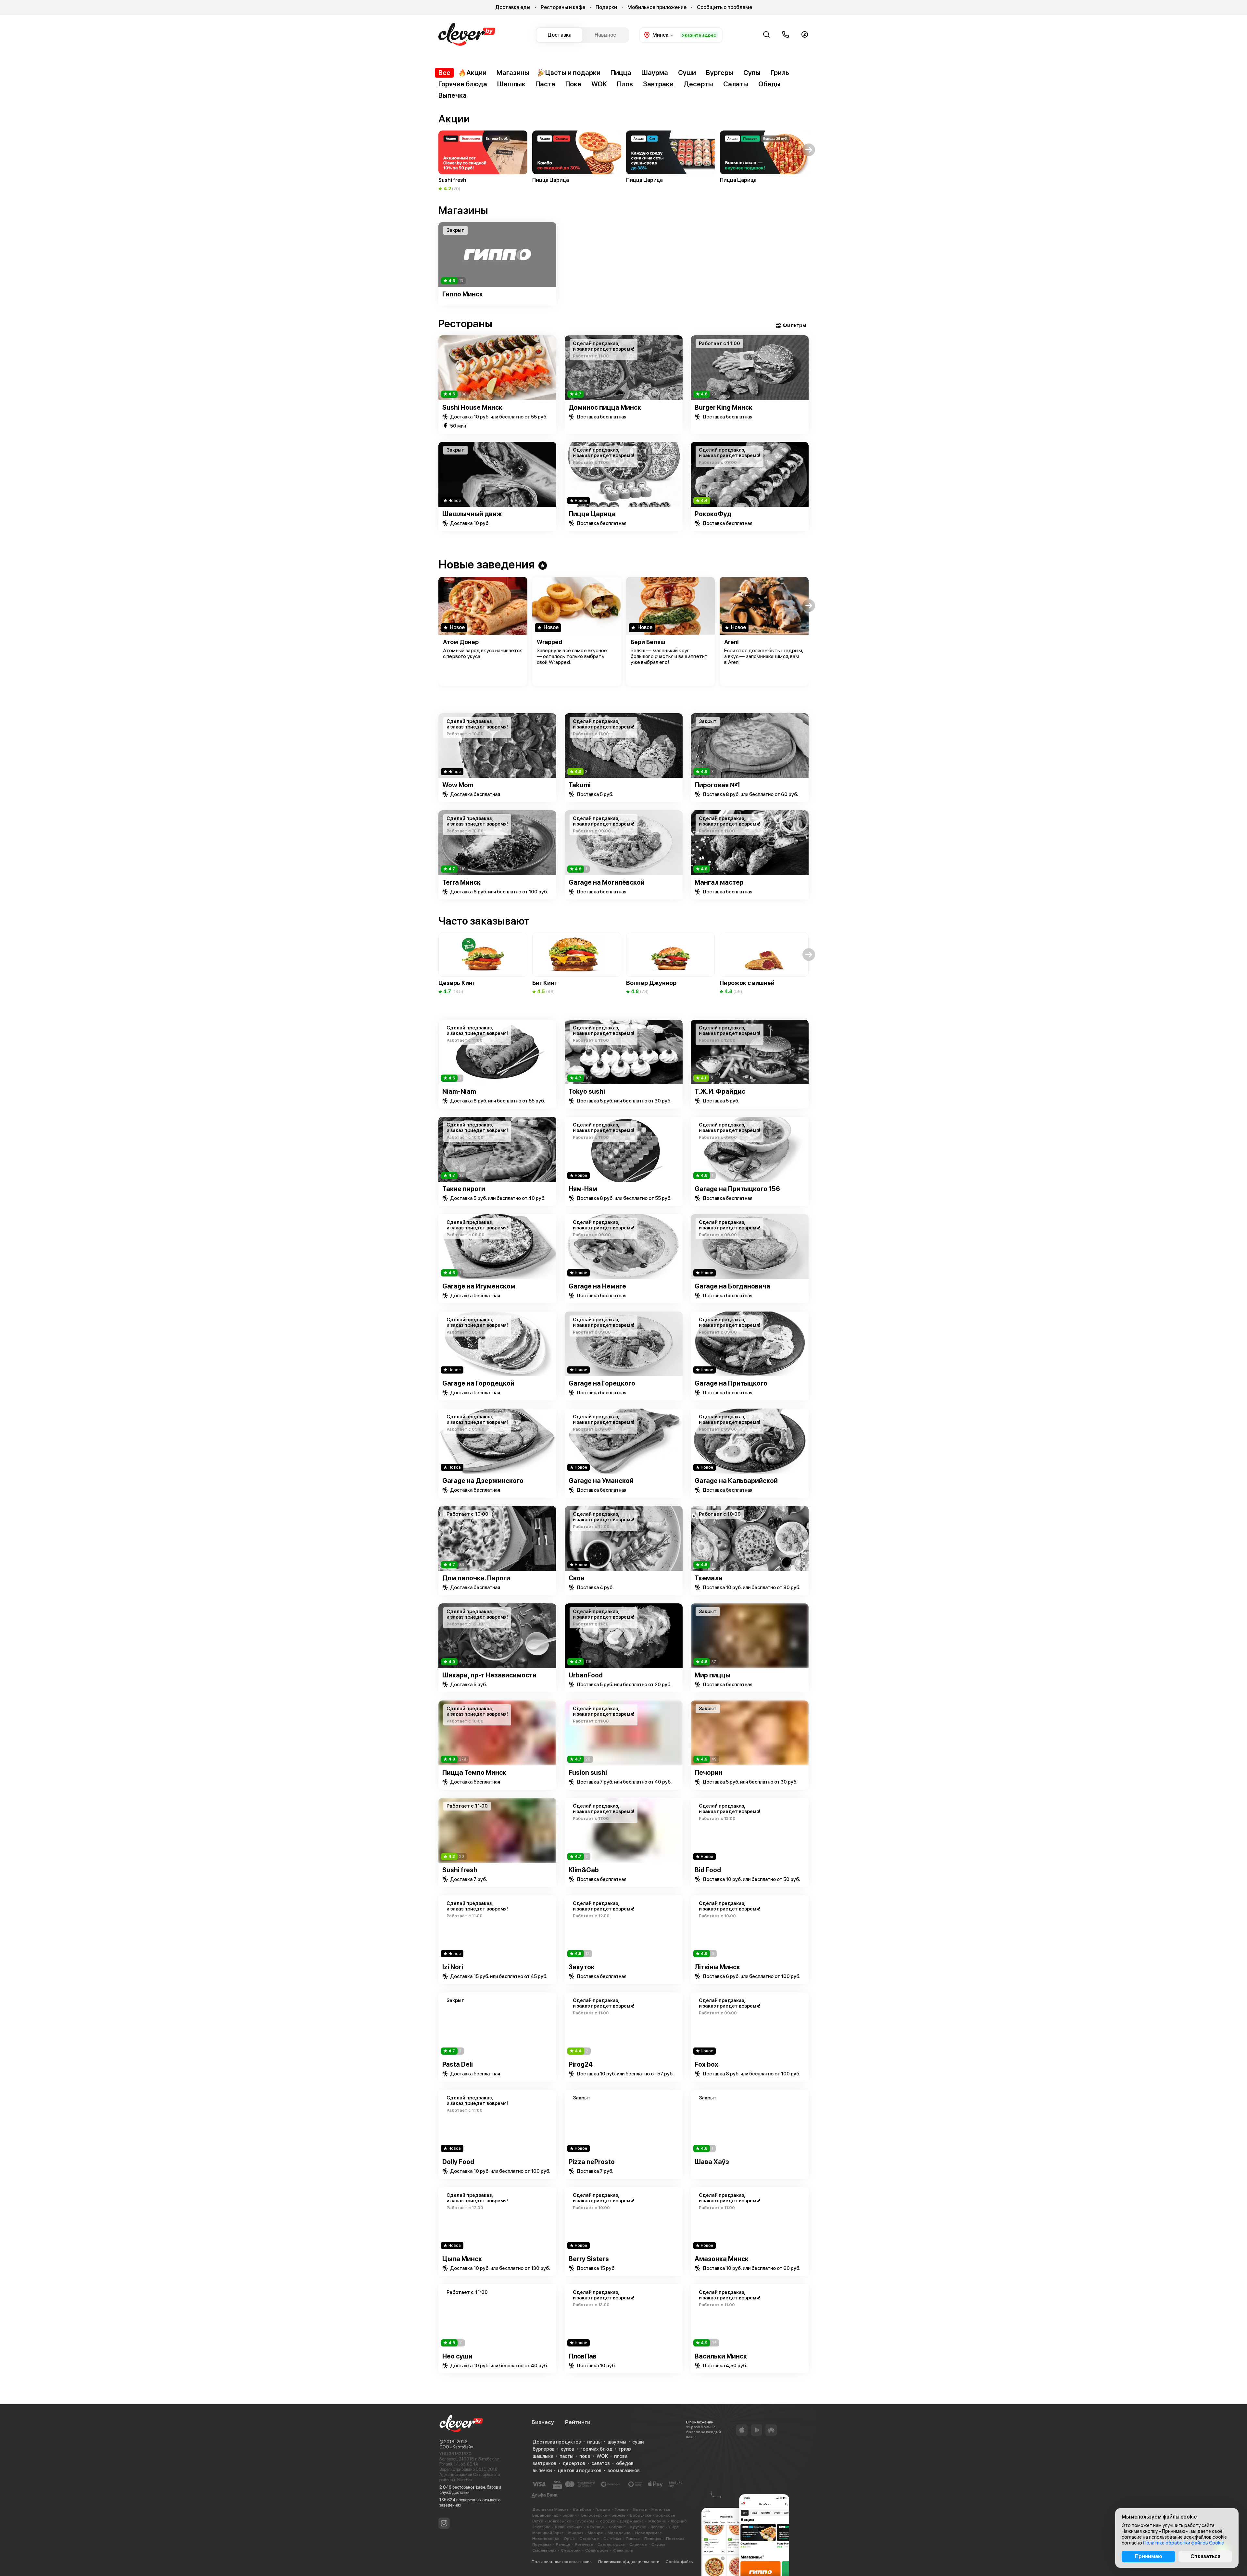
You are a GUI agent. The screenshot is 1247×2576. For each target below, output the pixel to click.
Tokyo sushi (587, 1091)
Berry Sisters (589, 2259)
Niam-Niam (459, 1091)
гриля (625, 2449)
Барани (570, 2515)
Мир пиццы (712, 1675)
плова (621, 2456)
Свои (577, 1578)
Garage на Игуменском (479, 1286)
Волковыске (559, 2521)
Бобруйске (641, 2515)
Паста (545, 84)
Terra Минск (461, 882)
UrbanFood (586, 1675)
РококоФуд (713, 514)
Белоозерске (594, 2515)
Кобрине (617, 2527)
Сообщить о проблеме (724, 7)
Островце (589, 2539)
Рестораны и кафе (563, 7)
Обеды (769, 84)
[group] (483, 161)
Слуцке (658, 2545)
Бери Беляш (648, 642)
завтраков (544, 2463)
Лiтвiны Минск (717, 1967)
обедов (625, 2463)
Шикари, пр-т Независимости (489, 1675)
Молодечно (619, 2533)
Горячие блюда (463, 84)
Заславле (541, 2527)
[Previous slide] (438, 255)
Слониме (638, 2545)
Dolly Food (458, 2162)
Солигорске (597, 2550)
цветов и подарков (580, 2470)
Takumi (580, 785)
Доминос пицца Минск (605, 407)
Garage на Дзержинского (483, 1481)
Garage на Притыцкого (731, 1383)
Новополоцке (546, 2539)
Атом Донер (461, 642)
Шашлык (511, 84)
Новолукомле (649, 2533)
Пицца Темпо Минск (474, 1773)
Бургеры (720, 73)
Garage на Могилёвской (607, 882)
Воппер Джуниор (651, 983)
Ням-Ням (583, 1189)
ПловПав (583, 2356)
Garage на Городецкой (478, 1383)
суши (638, 2442)
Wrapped (549, 642)
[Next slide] (809, 255)
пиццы (594, 2442)
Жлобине (657, 2521)
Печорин (709, 1773)
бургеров (544, 2449)
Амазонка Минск (722, 2259)
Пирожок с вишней (747, 983)
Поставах (675, 2539)
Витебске (582, 2509)
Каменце (595, 2527)
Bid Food (708, 1870)
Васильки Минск (721, 2356)
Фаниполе (623, 2550)
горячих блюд (596, 2449)
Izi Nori (453, 1967)
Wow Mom (458, 785)
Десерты (698, 84)
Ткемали (709, 1578)
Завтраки (658, 84)
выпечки (542, 2470)
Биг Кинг (545, 983)
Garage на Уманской (601, 1481)
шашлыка (543, 2456)
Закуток (582, 1967)
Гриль (780, 73)
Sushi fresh (460, 1870)
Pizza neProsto (592, 2162)
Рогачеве (584, 2545)
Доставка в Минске (550, 2509)
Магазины (513, 73)
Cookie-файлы (680, 2562)
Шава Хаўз (712, 2162)
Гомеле (622, 2509)
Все (444, 73)
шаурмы (617, 2442)
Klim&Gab (584, 1870)
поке (585, 2456)
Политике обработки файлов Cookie (1184, 2543)
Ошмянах (612, 2539)
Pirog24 (581, 2064)
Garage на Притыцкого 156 (737, 1189)
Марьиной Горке (548, 2533)
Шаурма (655, 73)
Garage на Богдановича (732, 1286)
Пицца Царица (592, 514)
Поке (573, 84)
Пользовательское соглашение (562, 2562)
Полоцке (653, 2539)
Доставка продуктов (557, 2442)
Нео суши (457, 2356)
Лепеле (657, 2527)
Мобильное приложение (657, 7)
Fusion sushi (588, 1773)
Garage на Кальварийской (736, 1481)
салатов (601, 2463)
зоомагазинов (624, 2470)
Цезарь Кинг (457, 983)
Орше (569, 2539)
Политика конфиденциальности (629, 2562)
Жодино (679, 2521)
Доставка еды (513, 7)
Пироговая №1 (717, 785)
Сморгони (571, 2550)
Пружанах (542, 2545)
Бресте (640, 2509)
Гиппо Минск (463, 294)
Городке (607, 2521)
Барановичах (545, 2515)
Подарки (606, 7)
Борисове (665, 2515)
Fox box (706, 2064)
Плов (625, 84)
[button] (438, 150)
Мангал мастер (719, 882)
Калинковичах (569, 2527)
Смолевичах (544, 2550)
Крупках (638, 2527)
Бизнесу (543, 2422)
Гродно (603, 2509)
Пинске (633, 2539)
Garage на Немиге (597, 1286)
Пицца (621, 73)
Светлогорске (611, 2545)
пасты (566, 2456)
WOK (599, 84)
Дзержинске (632, 2521)
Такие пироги (464, 1189)
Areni (731, 642)
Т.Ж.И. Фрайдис (720, 1091)
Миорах (576, 2533)
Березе (618, 2515)
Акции (476, 73)
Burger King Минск (724, 407)
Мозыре (595, 2533)
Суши (687, 73)
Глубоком (585, 2521)
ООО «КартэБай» (456, 2447)
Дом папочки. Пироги (476, 1578)
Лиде (674, 2527)
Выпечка (453, 95)
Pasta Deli (458, 2064)
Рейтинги (578, 2422)
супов (567, 2449)
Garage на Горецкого (602, 1383)
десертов (574, 2463)
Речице (563, 2545)
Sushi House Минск (472, 407)
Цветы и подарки (573, 73)
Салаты (736, 84)
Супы (752, 73)
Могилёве (661, 2509)
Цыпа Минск (462, 2259)
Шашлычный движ (472, 514)
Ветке (538, 2521)
